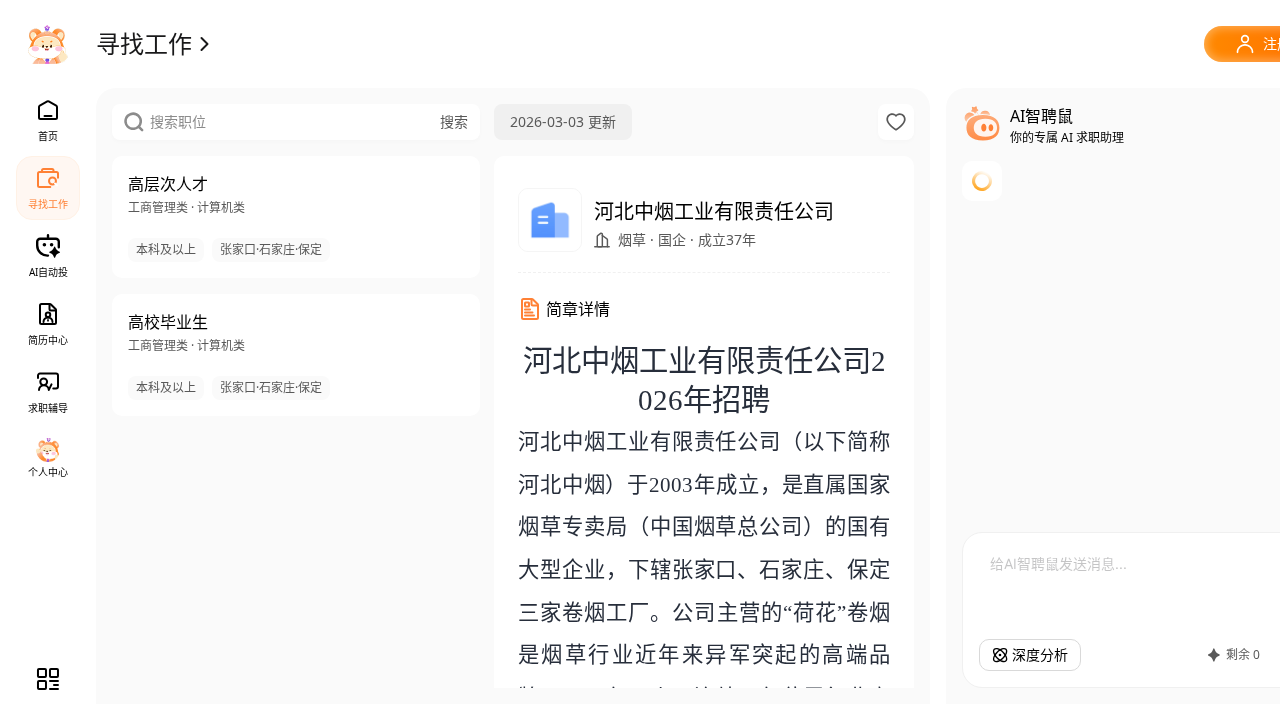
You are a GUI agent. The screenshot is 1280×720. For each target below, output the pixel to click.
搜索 (454, 121)
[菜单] (48, 679)
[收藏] (896, 122)
